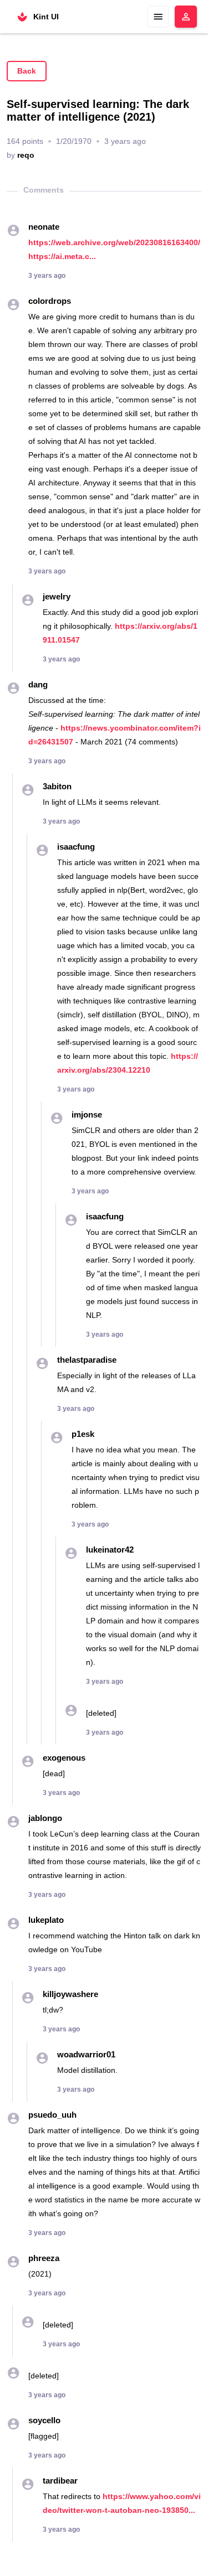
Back (27, 71)
